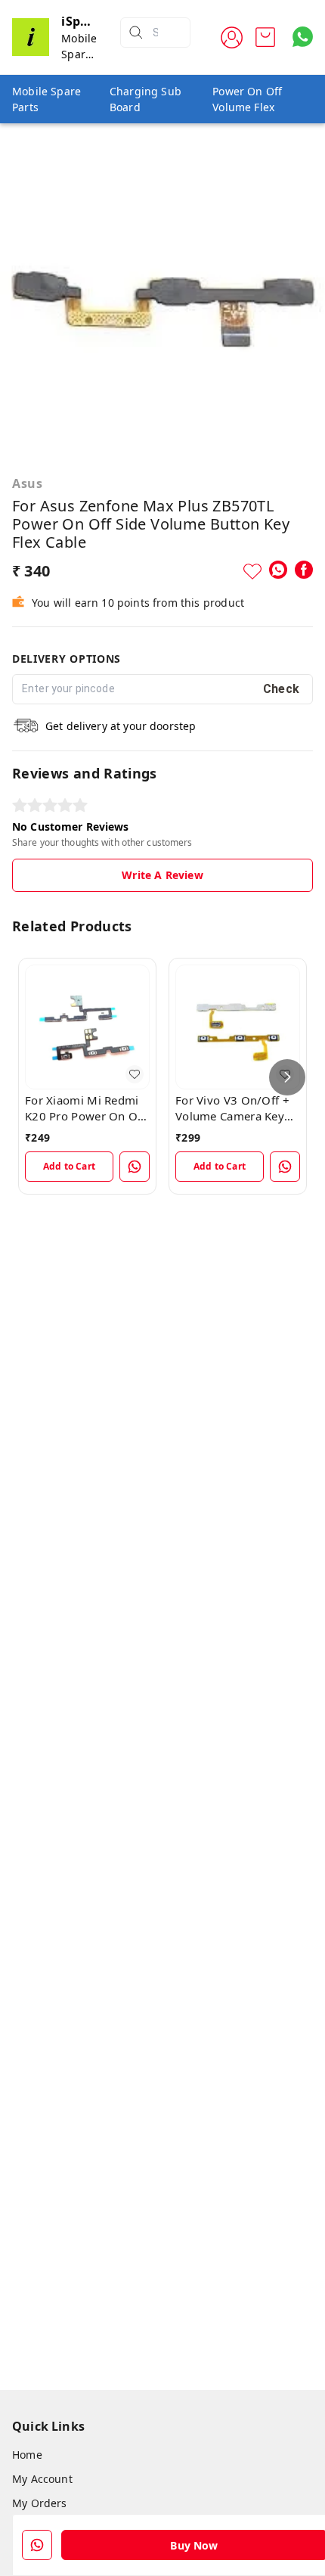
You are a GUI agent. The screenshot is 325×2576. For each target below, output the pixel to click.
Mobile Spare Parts (46, 99)
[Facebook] (304, 570)
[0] (265, 37)
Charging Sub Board (145, 99)
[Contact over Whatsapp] (303, 37)
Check (282, 689)
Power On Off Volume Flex (247, 99)
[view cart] (265, 37)
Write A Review (162, 875)
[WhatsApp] (278, 570)
